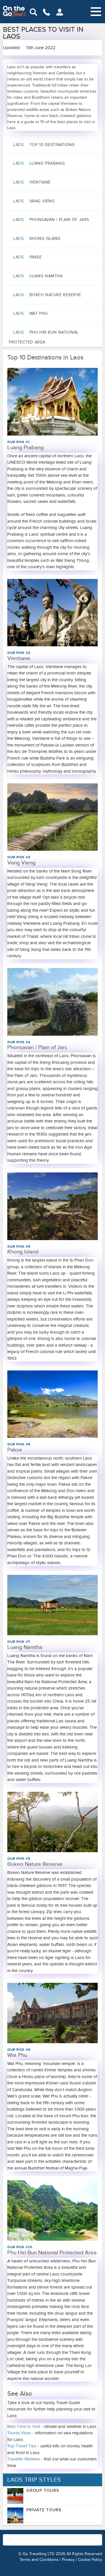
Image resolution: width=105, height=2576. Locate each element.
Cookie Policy (90, 2560)
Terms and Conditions (39, 2560)
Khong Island (37, 239)
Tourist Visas (19, 2433)
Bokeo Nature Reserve (47, 295)
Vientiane (32, 182)
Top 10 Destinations (44, 145)
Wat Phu (30, 313)
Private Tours (44, 2510)
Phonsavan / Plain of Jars (51, 220)
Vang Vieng (34, 201)
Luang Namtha (38, 276)
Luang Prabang (39, 163)
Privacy (68, 2560)
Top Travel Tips (22, 2446)
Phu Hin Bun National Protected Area (44, 337)
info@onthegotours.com (56, 2543)
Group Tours (43, 2490)
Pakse (28, 257)
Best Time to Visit (24, 2426)
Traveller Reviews (24, 2459)
